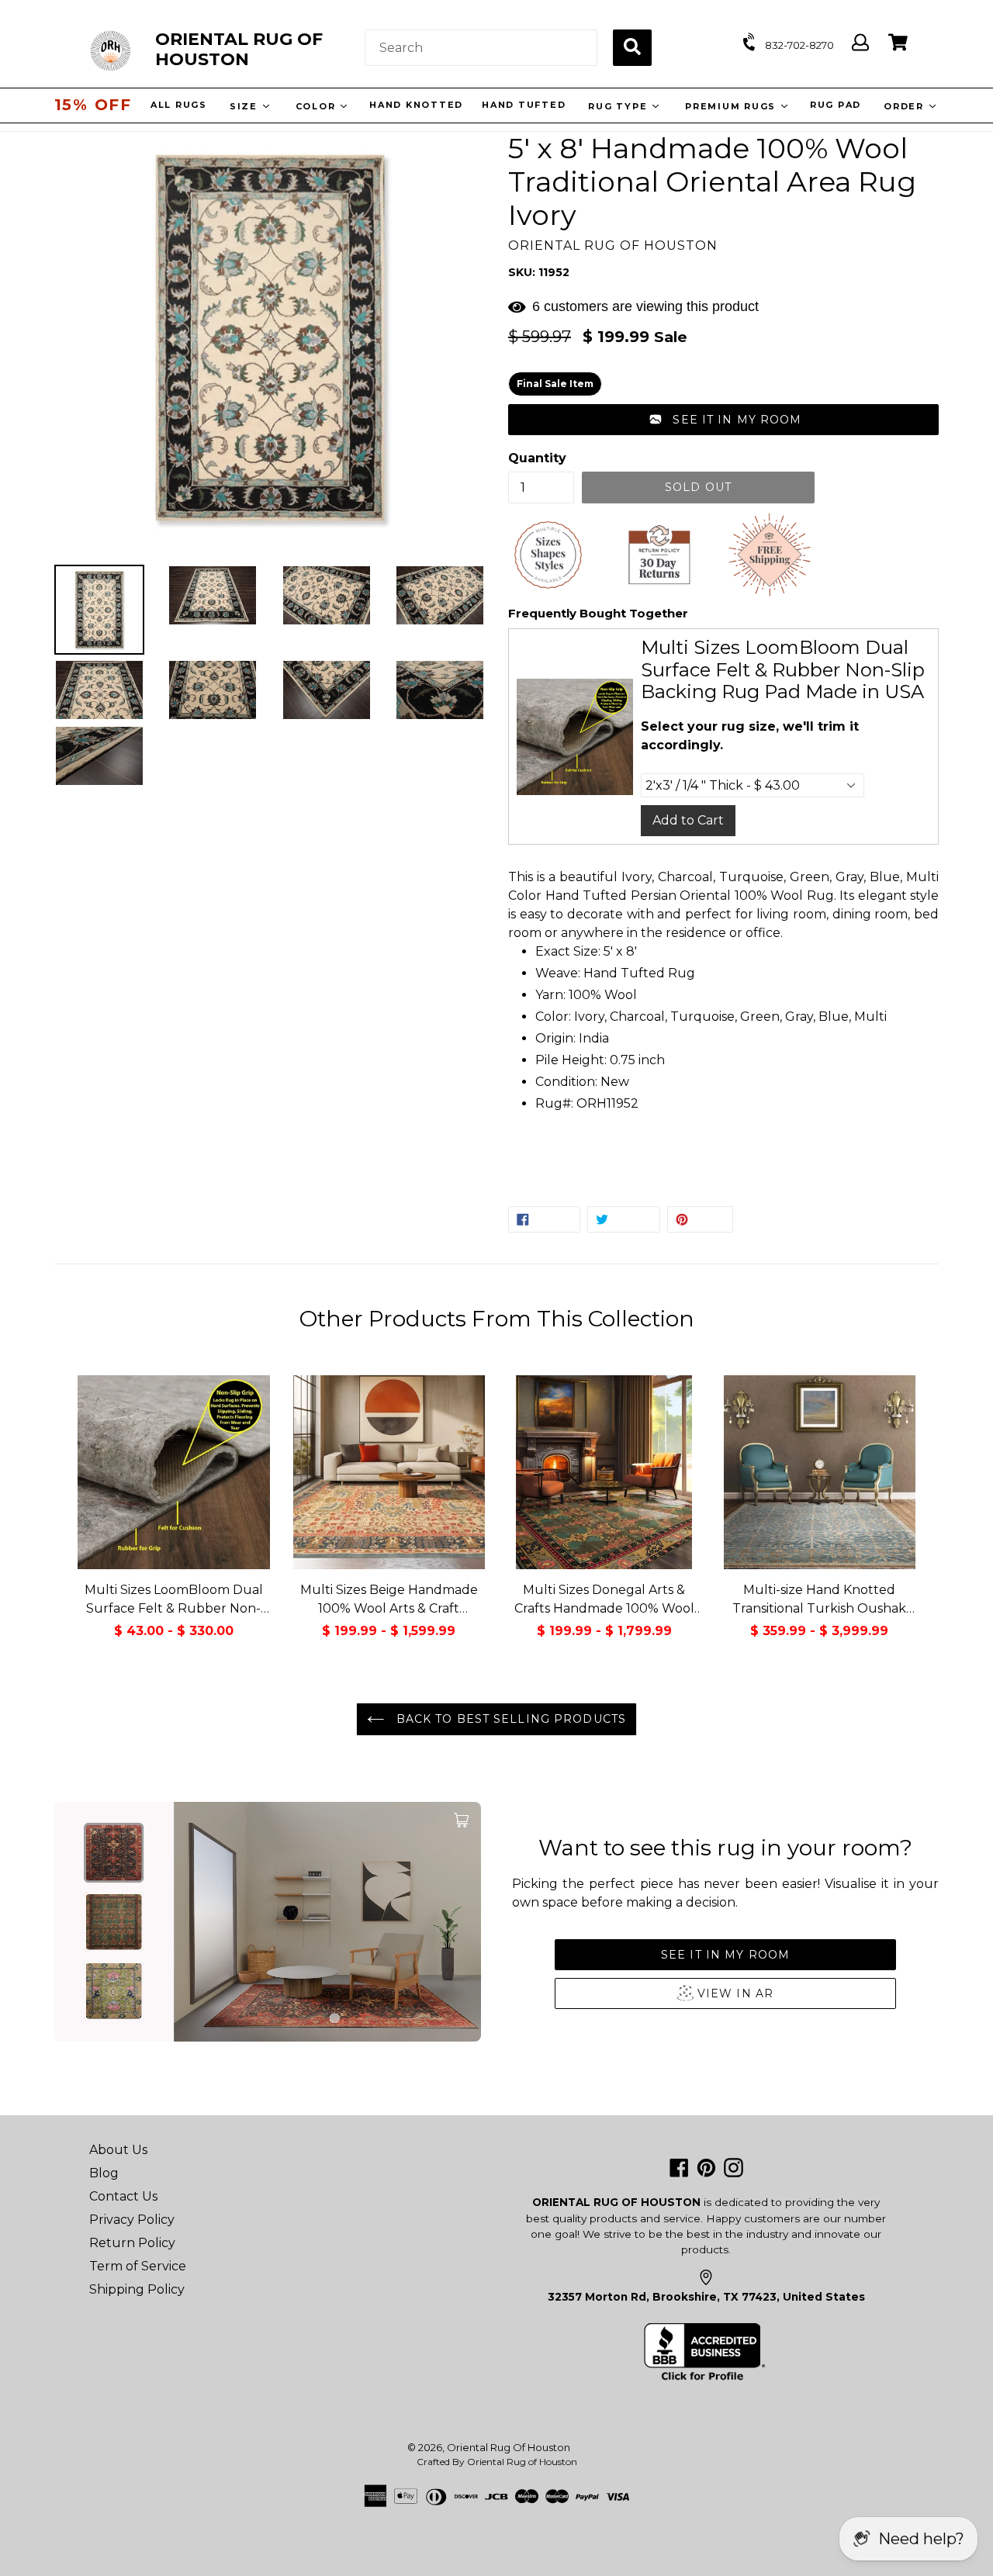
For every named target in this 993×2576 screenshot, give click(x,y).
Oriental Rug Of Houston (509, 2447)
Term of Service (138, 2266)
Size (248, 106)
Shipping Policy (137, 2289)
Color (320, 106)
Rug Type (622, 106)
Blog (104, 2173)
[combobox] (481, 48)
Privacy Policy (132, 2220)
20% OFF (93, 105)
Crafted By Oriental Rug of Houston (497, 2462)
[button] (723, 420)
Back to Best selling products (509, 1719)
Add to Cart (688, 820)
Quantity (537, 458)
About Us (118, 2150)
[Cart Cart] (898, 43)
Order (908, 106)
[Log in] (860, 43)
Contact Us (123, 2196)
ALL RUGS (181, 105)
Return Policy (132, 2243)
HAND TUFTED (526, 105)
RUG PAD (838, 105)
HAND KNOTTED (419, 105)
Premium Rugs (735, 106)
